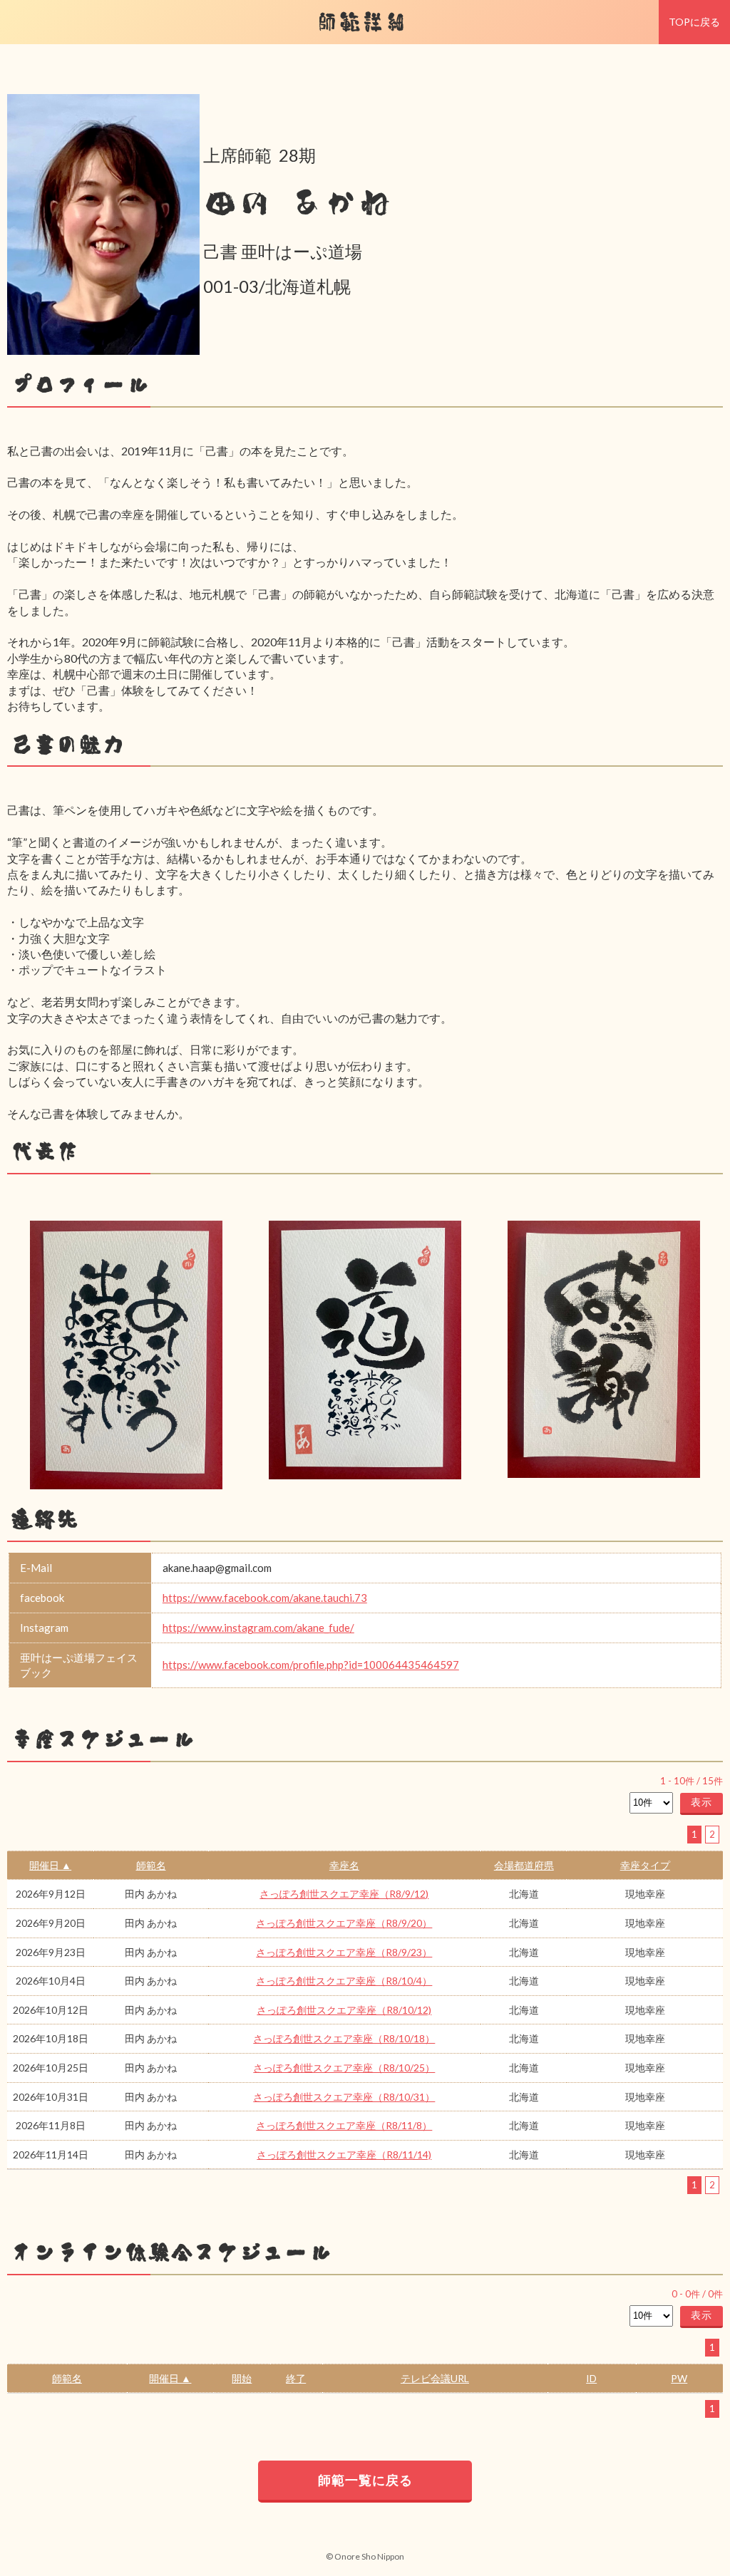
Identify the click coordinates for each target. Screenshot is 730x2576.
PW (679, 2378)
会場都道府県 (524, 1865)
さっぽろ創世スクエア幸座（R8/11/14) (344, 2155)
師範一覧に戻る (365, 2480)
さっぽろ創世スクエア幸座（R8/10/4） (344, 1981)
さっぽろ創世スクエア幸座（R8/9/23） (344, 1952)
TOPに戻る (694, 22)
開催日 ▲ (50, 1865)
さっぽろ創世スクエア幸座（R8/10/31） (344, 2097)
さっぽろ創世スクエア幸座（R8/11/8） (344, 2125)
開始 (242, 2378)
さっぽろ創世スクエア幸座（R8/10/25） (344, 2068)
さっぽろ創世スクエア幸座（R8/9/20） (344, 1923)
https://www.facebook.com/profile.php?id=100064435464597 (311, 1665)
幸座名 (344, 1865)
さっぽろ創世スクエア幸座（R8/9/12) (344, 1894)
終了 (296, 2378)
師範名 (151, 1865)
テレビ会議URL (435, 2378)
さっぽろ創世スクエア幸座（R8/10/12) (344, 2010)
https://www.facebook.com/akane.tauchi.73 (265, 1598)
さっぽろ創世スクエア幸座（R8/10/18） (344, 2038)
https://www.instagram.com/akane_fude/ (258, 1628)
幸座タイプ (645, 1865)
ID (591, 2378)
